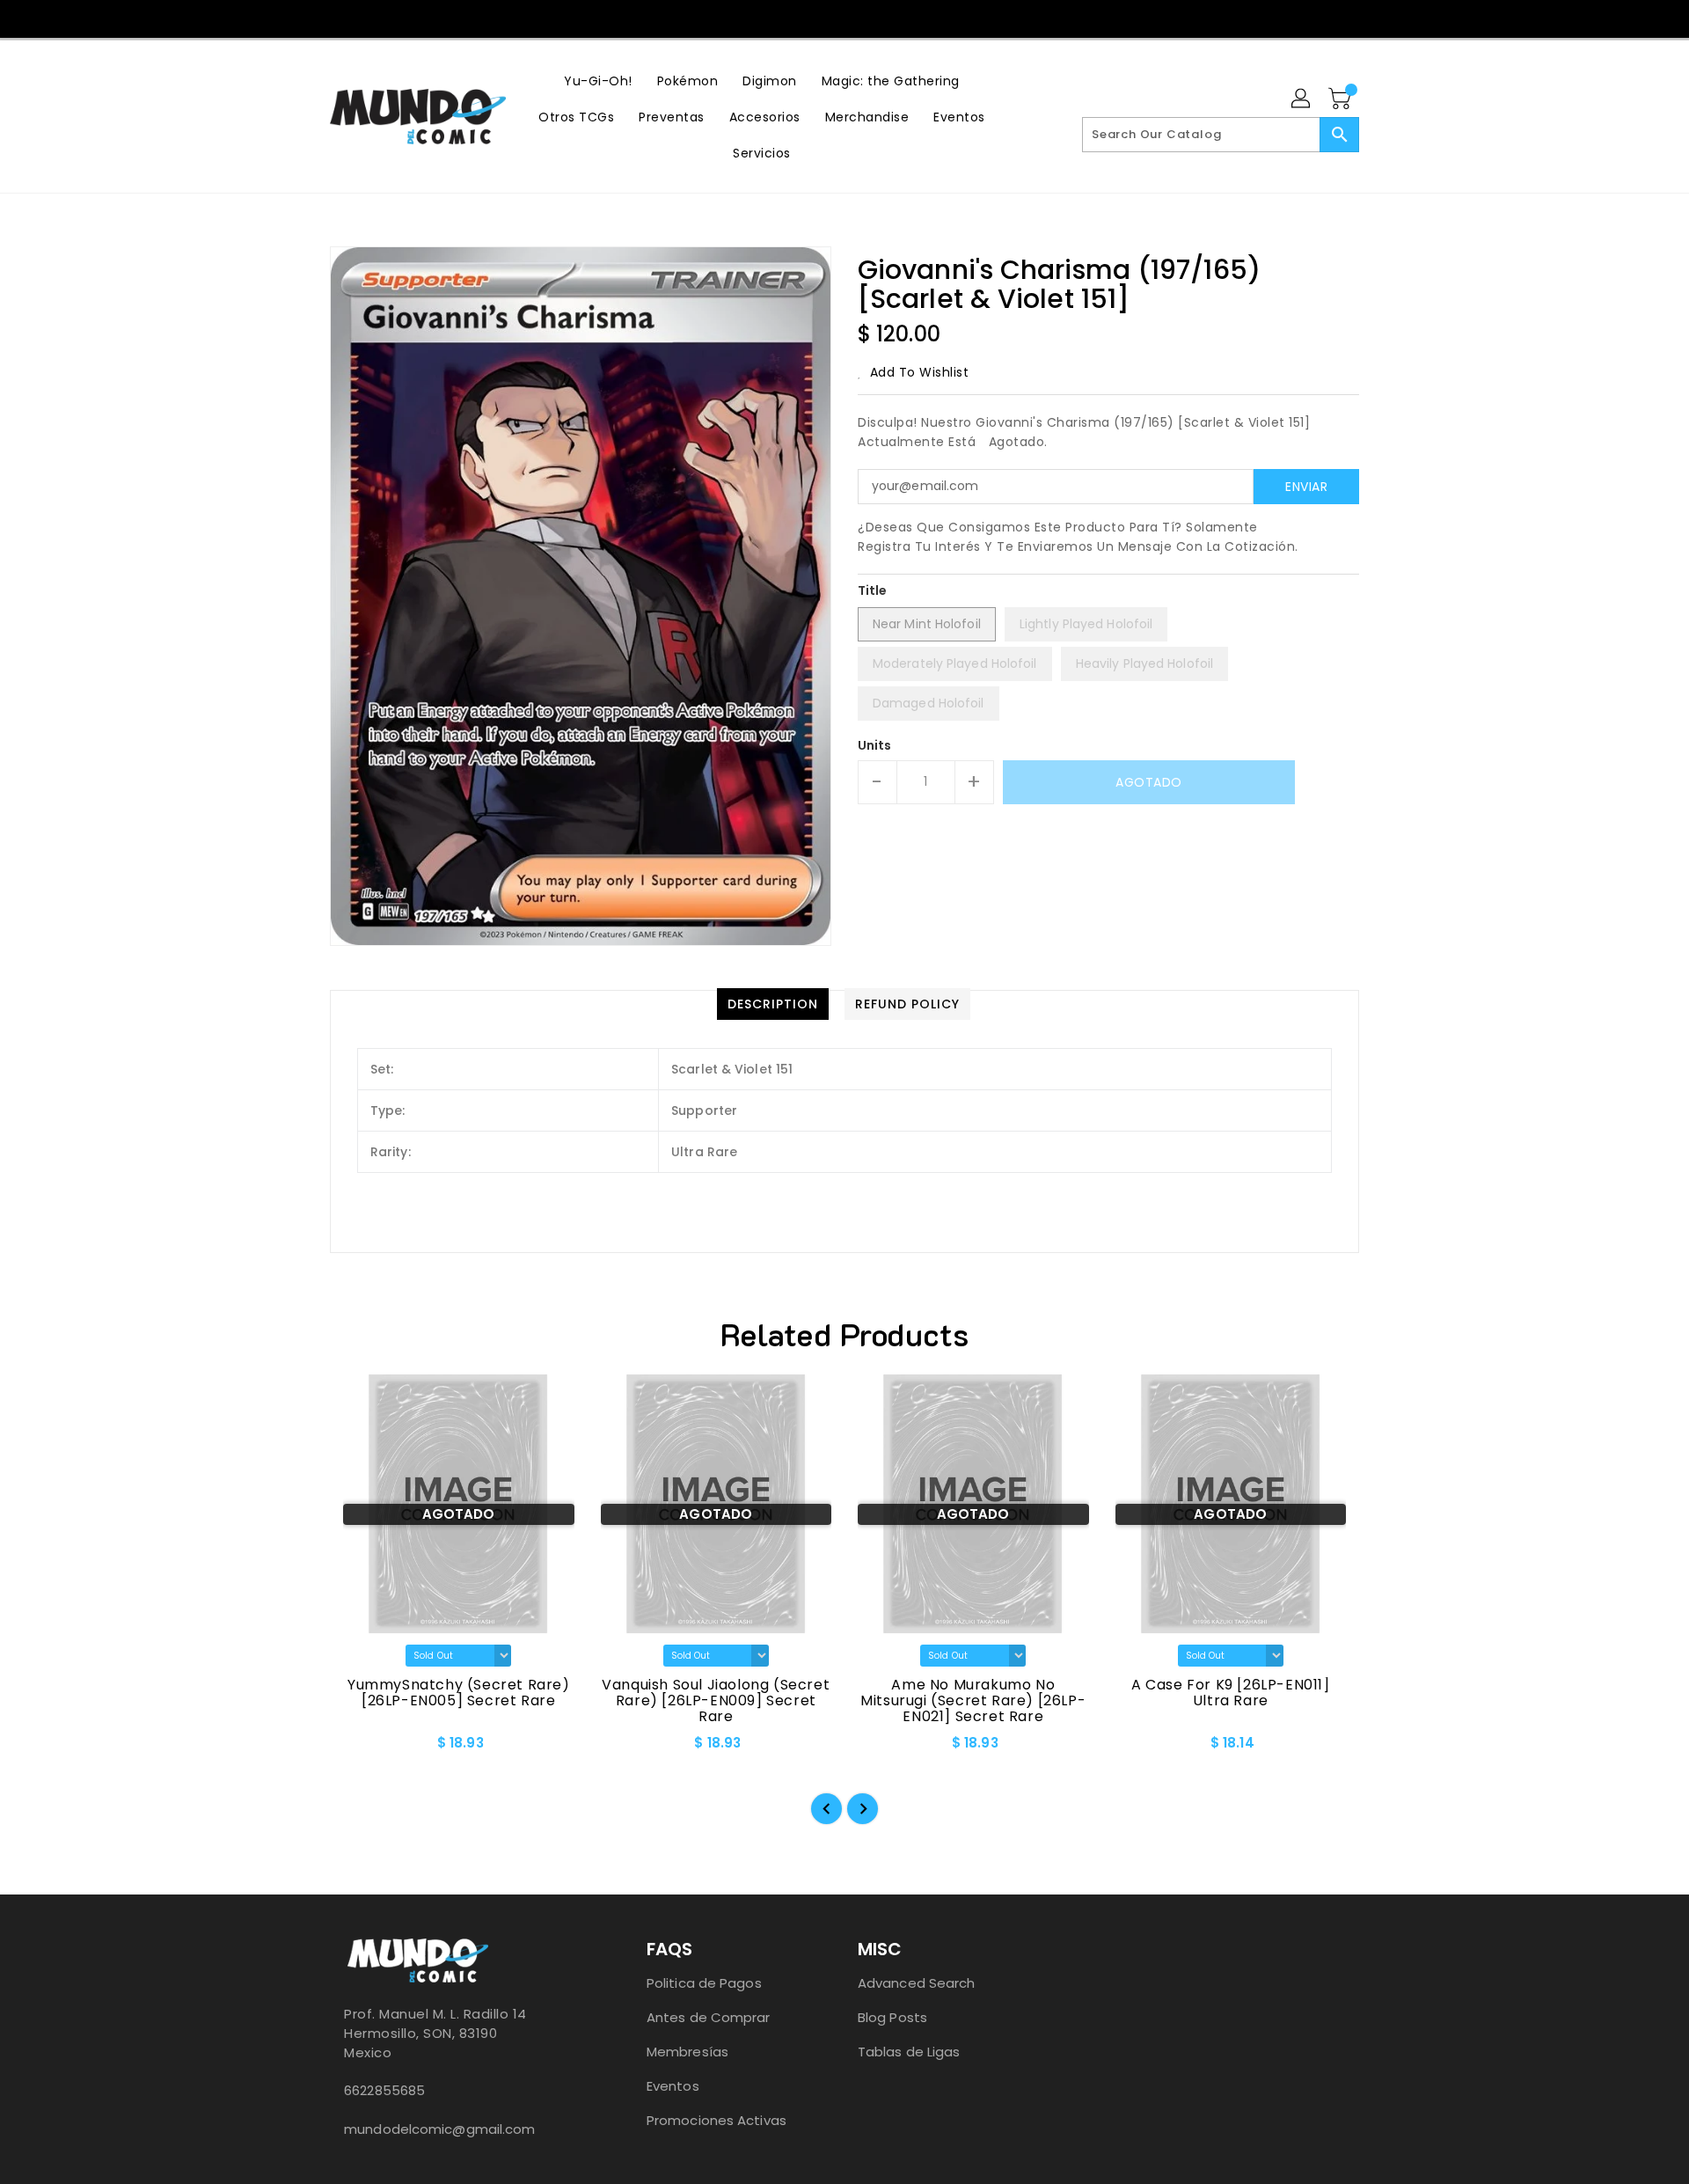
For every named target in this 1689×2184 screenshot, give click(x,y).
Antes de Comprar (709, 2017)
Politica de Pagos (704, 1983)
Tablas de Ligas (909, 2052)
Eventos (673, 2086)
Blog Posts (892, 2017)
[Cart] (1342, 99)
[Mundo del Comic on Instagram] (844, 18)
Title (873, 590)
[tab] (773, 1004)
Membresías (687, 2052)
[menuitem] (598, 81)
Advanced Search (917, 1983)
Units (875, 745)
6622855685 (384, 2090)
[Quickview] (358, 1749)
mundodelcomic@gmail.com (439, 2129)
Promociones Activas (717, 2120)
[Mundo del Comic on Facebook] (809, 18)
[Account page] (1302, 99)
